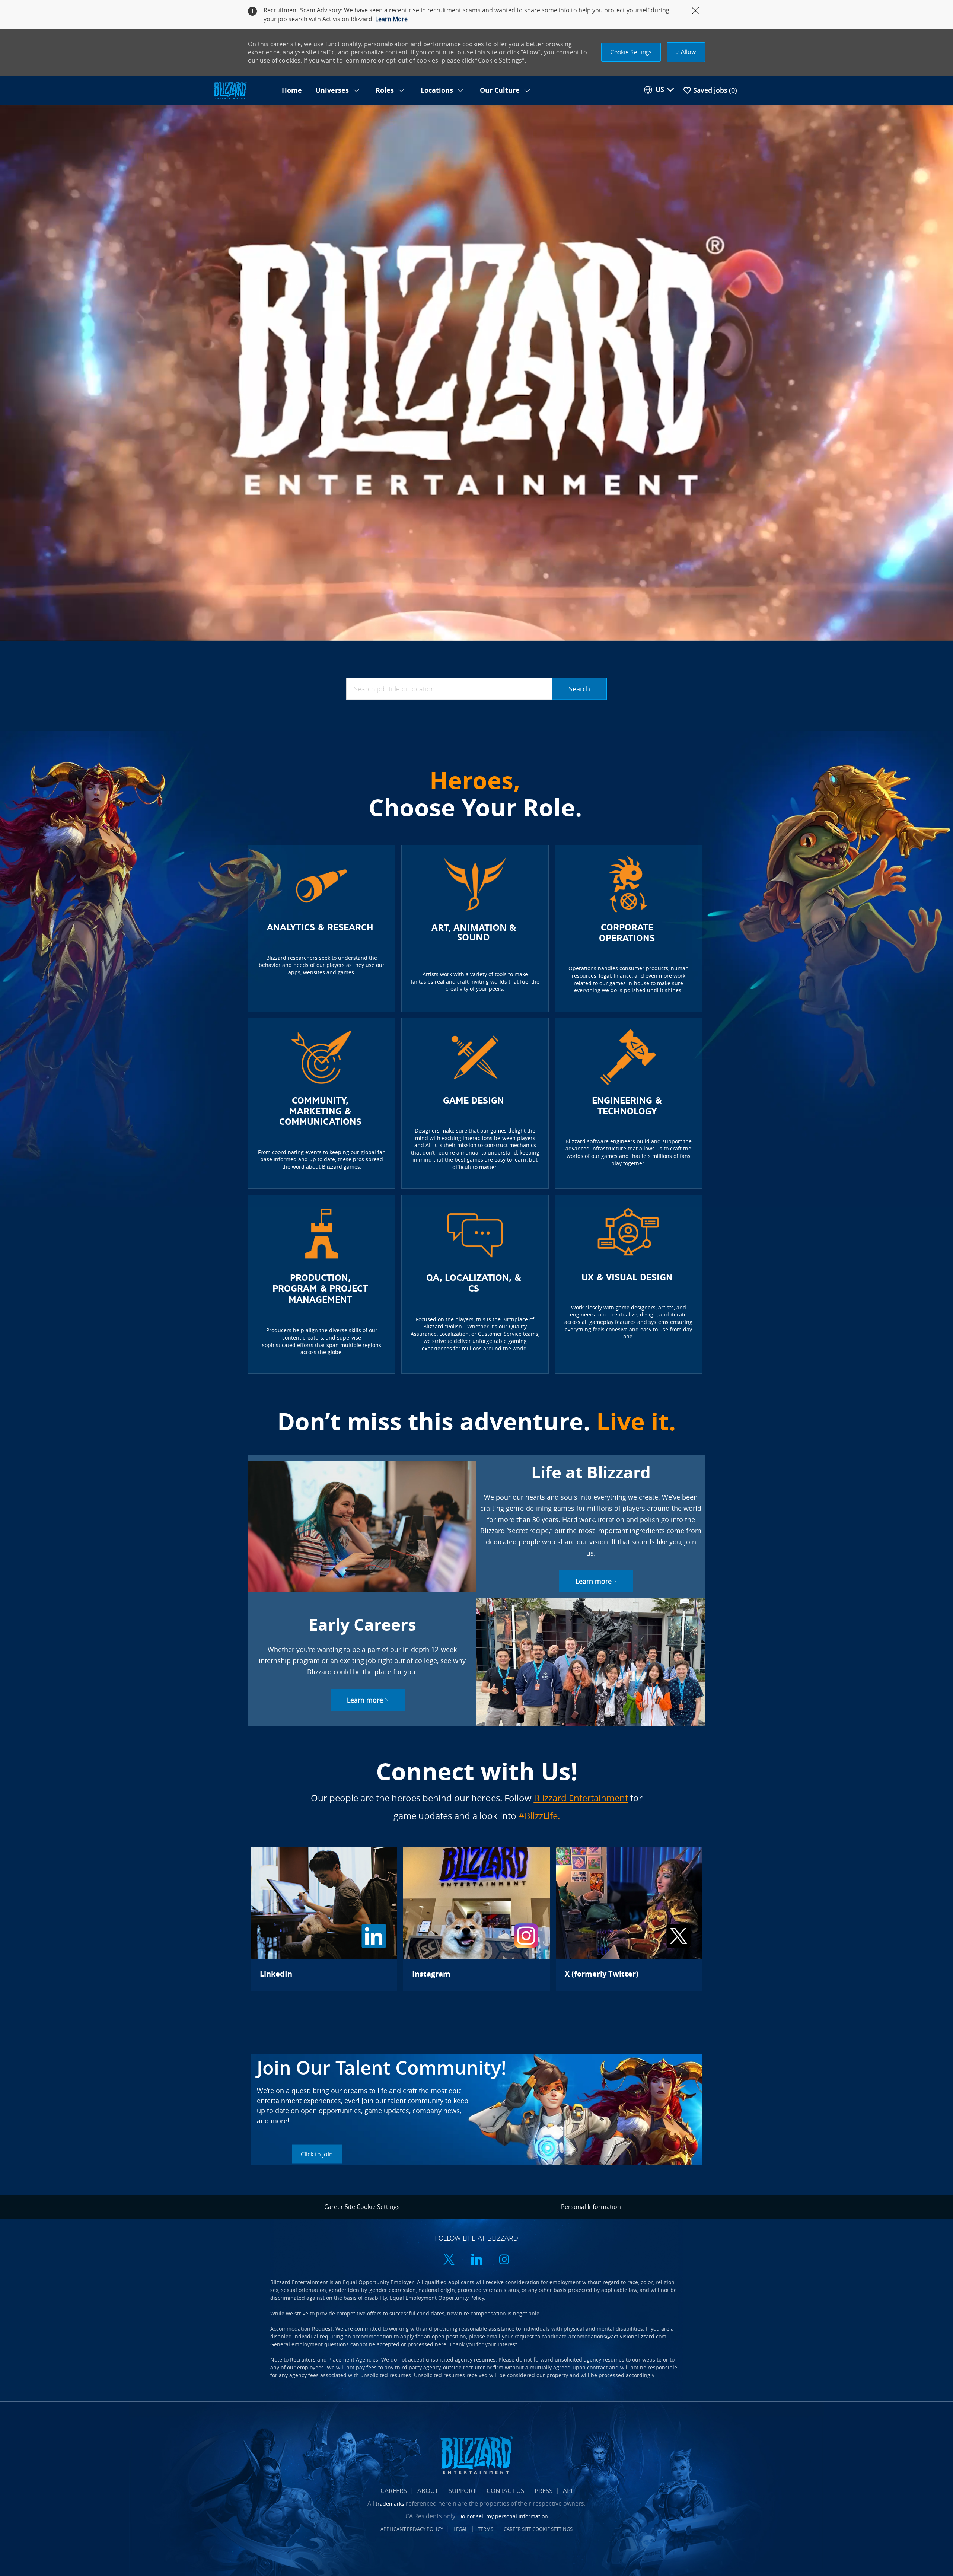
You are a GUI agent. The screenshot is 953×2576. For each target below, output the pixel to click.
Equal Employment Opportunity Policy (437, 2298)
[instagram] (504, 2260)
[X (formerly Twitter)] (629, 1919)
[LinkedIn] (324, 1919)
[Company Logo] (243, 91)
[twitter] (449, 2260)
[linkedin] (476, 2260)
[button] (631, 52)
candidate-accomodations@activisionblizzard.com (604, 2336)
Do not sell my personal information (503, 2516)
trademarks (390, 2504)
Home (292, 90)
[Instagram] (476, 1919)
